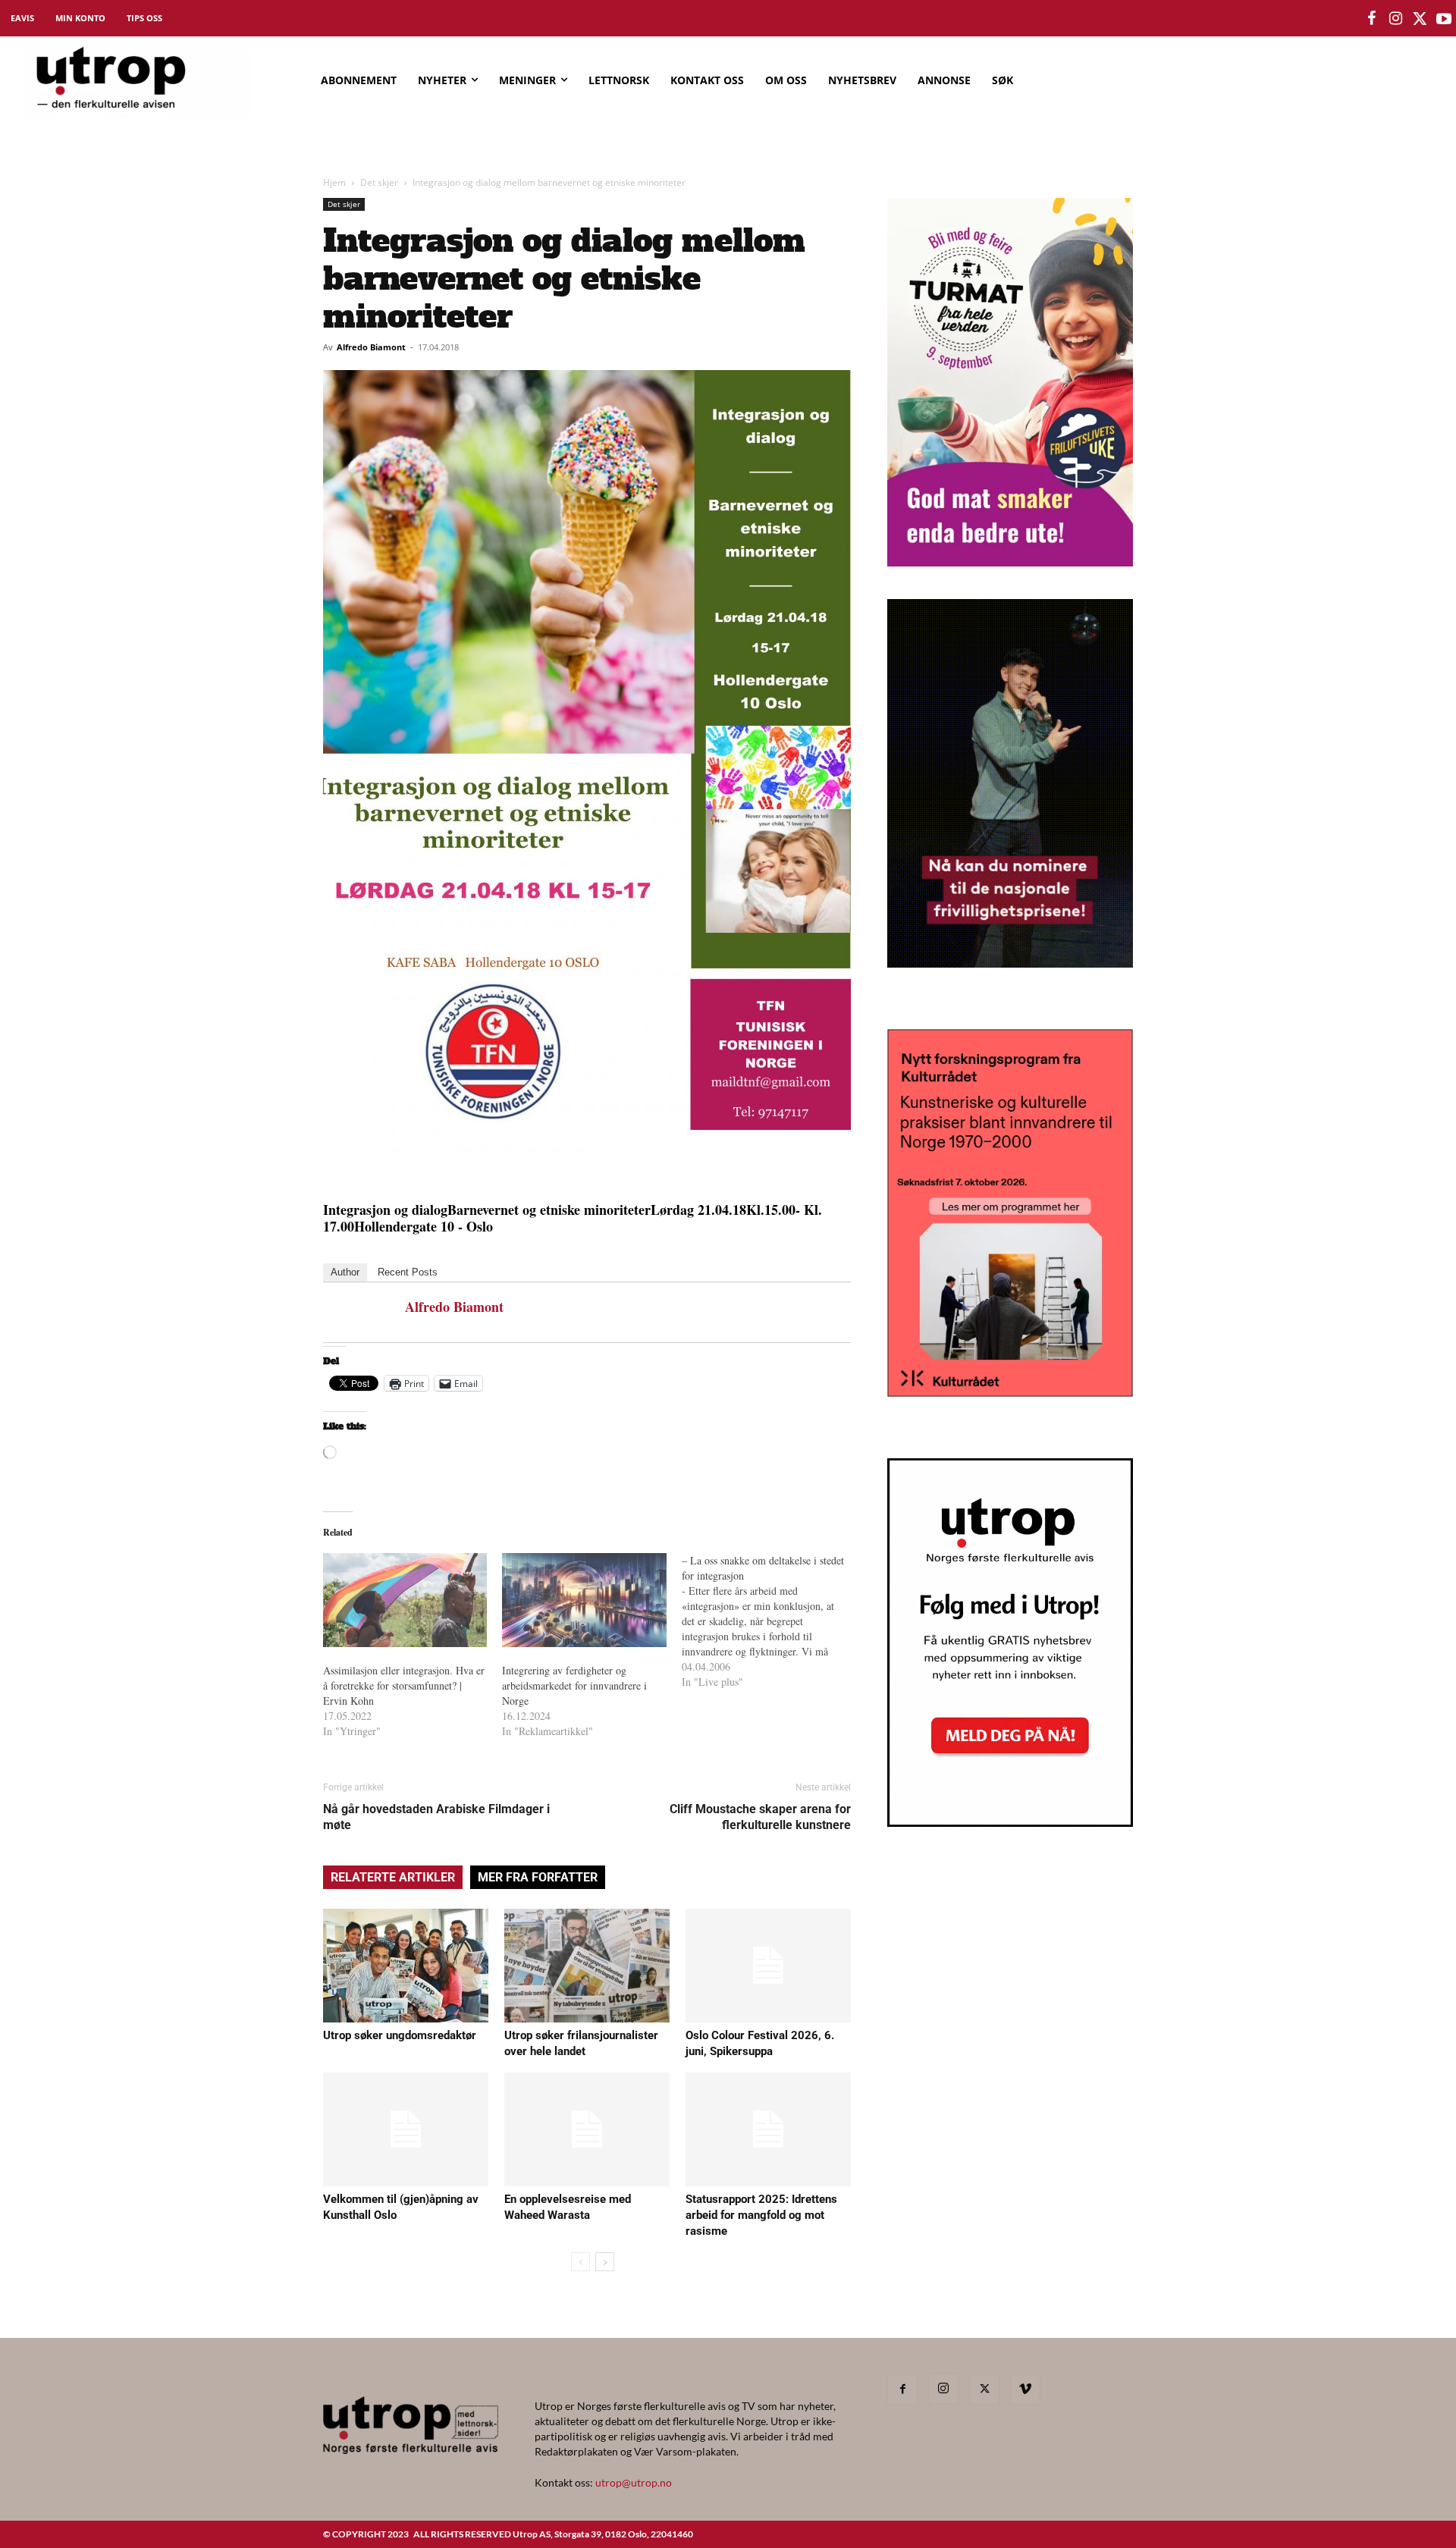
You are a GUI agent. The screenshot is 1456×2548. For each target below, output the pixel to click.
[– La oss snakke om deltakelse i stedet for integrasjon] (771, 1621)
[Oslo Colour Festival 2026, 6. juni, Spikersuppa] (768, 1966)
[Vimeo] (1025, 2390)
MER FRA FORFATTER (538, 1877)
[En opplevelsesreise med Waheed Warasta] (587, 2129)
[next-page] (605, 2262)
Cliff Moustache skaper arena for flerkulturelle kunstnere (760, 1817)
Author (345, 1272)
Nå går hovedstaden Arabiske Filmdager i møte (436, 1817)
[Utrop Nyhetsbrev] (1010, 1822)
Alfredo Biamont (371, 347)
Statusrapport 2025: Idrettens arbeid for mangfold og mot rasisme (761, 2215)
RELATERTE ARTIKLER (393, 1877)
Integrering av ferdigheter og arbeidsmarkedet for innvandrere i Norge (574, 1685)
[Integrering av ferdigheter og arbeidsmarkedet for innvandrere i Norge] (584, 1600)
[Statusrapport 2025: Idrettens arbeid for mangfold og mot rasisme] (768, 2129)
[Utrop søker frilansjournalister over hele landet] (587, 1966)
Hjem (334, 182)
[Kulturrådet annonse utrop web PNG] (1010, 1392)
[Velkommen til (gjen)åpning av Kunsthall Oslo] (406, 2129)
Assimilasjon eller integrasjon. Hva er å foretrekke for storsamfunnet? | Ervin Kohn (404, 1685)
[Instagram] (943, 2389)
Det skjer (379, 182)
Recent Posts (408, 1272)
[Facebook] (902, 2390)
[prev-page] (581, 2262)
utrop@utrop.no (634, 2482)
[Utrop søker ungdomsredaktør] (406, 1966)
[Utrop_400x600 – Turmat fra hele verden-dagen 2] (1010, 562)
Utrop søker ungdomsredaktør (400, 2035)
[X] (984, 2390)
